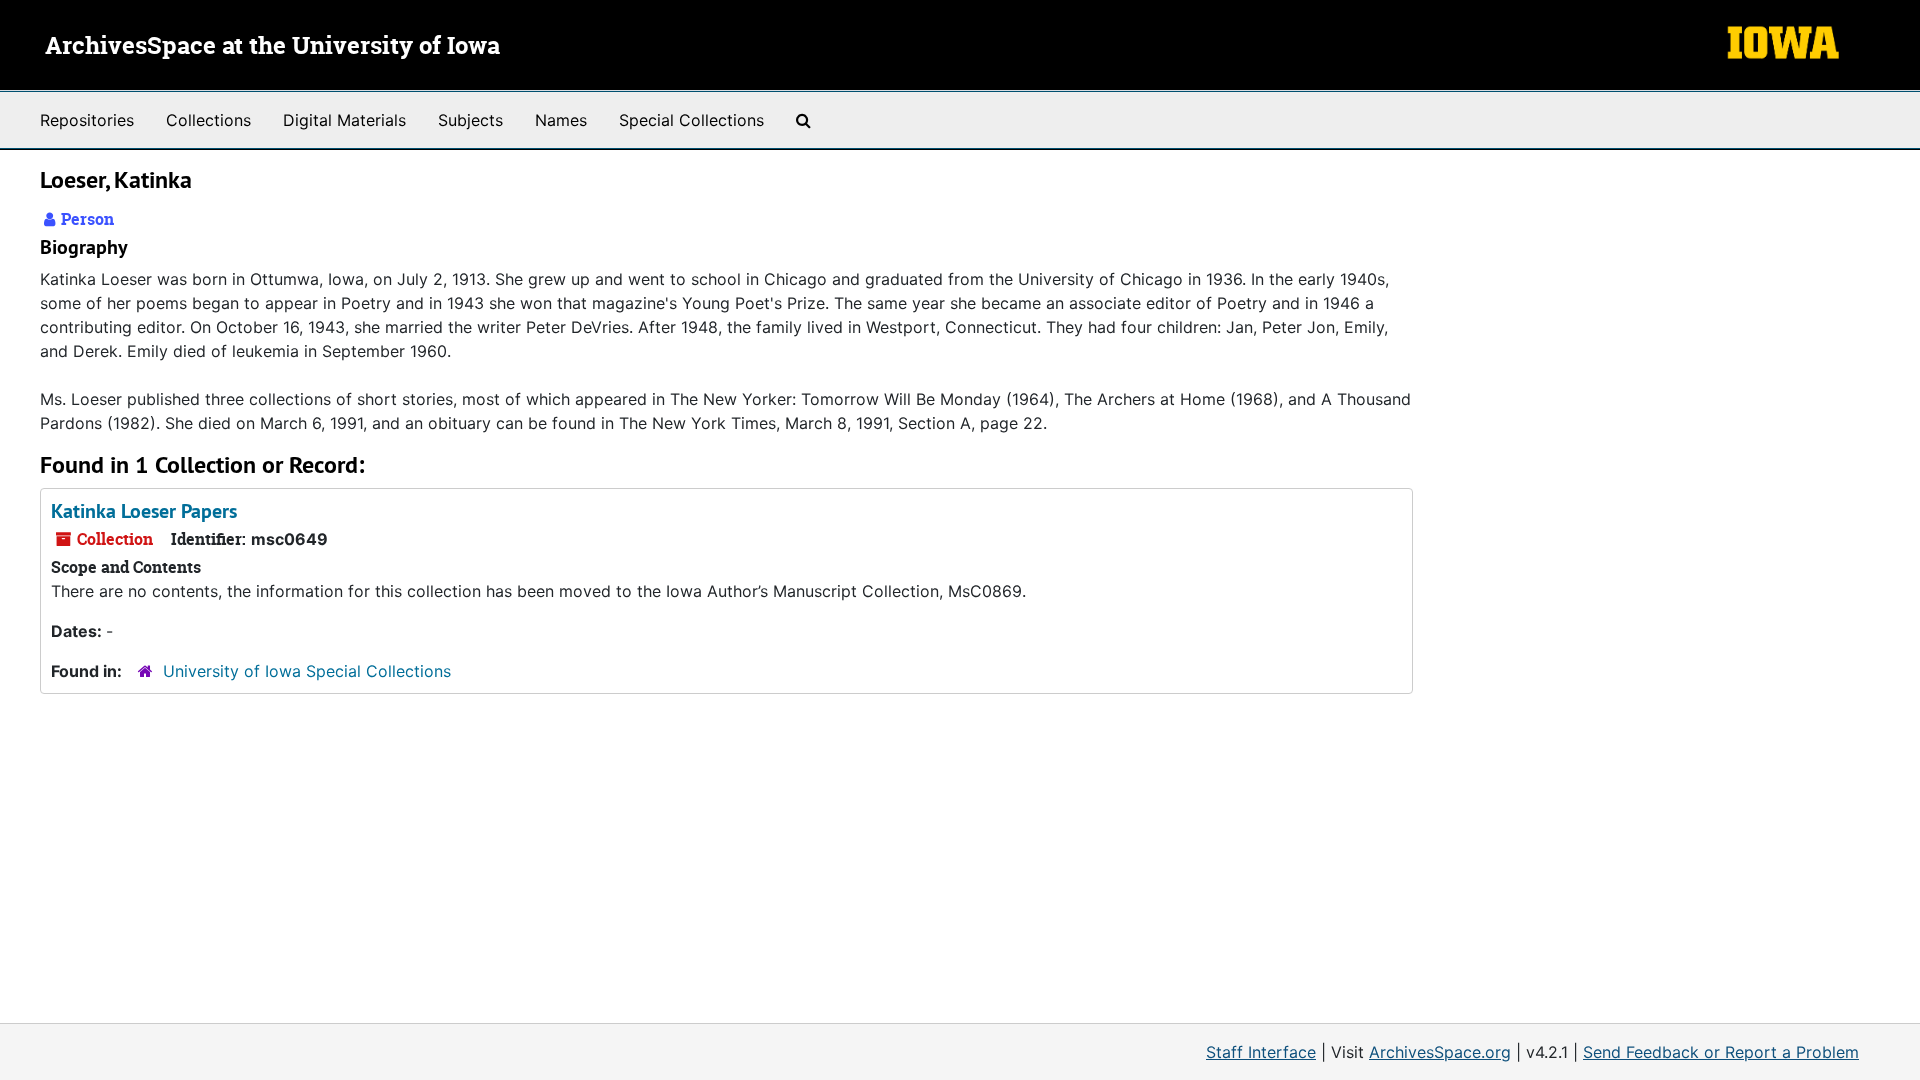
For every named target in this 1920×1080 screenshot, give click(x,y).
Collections (208, 120)
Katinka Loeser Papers (144, 511)
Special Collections (691, 120)
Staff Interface (1261, 1052)
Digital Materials (344, 120)
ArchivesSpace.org (1440, 1052)
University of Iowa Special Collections (307, 671)
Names (561, 120)
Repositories (87, 120)
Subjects (470, 120)
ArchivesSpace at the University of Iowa (272, 47)
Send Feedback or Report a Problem (1721, 1052)
